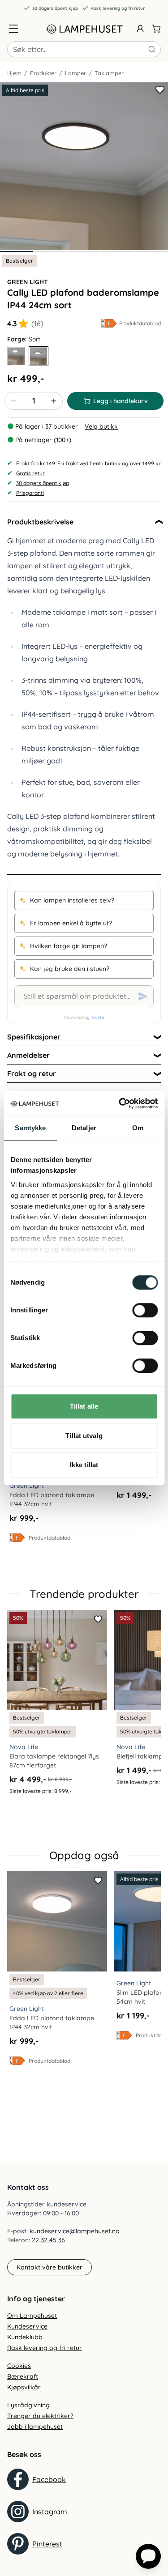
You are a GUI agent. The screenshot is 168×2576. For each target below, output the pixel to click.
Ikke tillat (84, 1465)
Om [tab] (138, 1128)
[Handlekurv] (156, 29)
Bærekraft (23, 2376)
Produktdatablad (140, 323)
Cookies (19, 2366)
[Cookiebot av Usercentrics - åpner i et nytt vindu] (120, 1103)
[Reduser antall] (13, 401)
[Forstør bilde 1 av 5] (84, 166)
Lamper (75, 73)
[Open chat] (148, 2556)
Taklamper (109, 73)
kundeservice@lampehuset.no (75, 2231)
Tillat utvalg (84, 1436)
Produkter (43, 73)
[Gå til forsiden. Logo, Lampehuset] (84, 29)
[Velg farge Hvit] (16, 356)
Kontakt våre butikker (50, 2267)
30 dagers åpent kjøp (55, 8)
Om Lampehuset (32, 2316)
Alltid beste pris (25, 90)
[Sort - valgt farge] (39, 356)
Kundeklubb (25, 2337)
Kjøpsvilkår (24, 2387)
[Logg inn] (140, 29)
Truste (98, 1017)
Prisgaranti (30, 493)
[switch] (145, 1310)
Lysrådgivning (28, 2405)
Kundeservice (27, 2326)
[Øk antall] (54, 401)
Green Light (28, 282)
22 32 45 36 (48, 2240)
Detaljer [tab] (84, 1128)
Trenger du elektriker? (40, 2416)
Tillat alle (84, 1406)
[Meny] (13, 29)
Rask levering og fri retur (118, 8)
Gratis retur (30, 473)
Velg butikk (101, 426)
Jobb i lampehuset (35, 2427)
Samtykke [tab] (30, 1128)
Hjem (14, 73)
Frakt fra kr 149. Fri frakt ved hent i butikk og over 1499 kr (88, 463)
